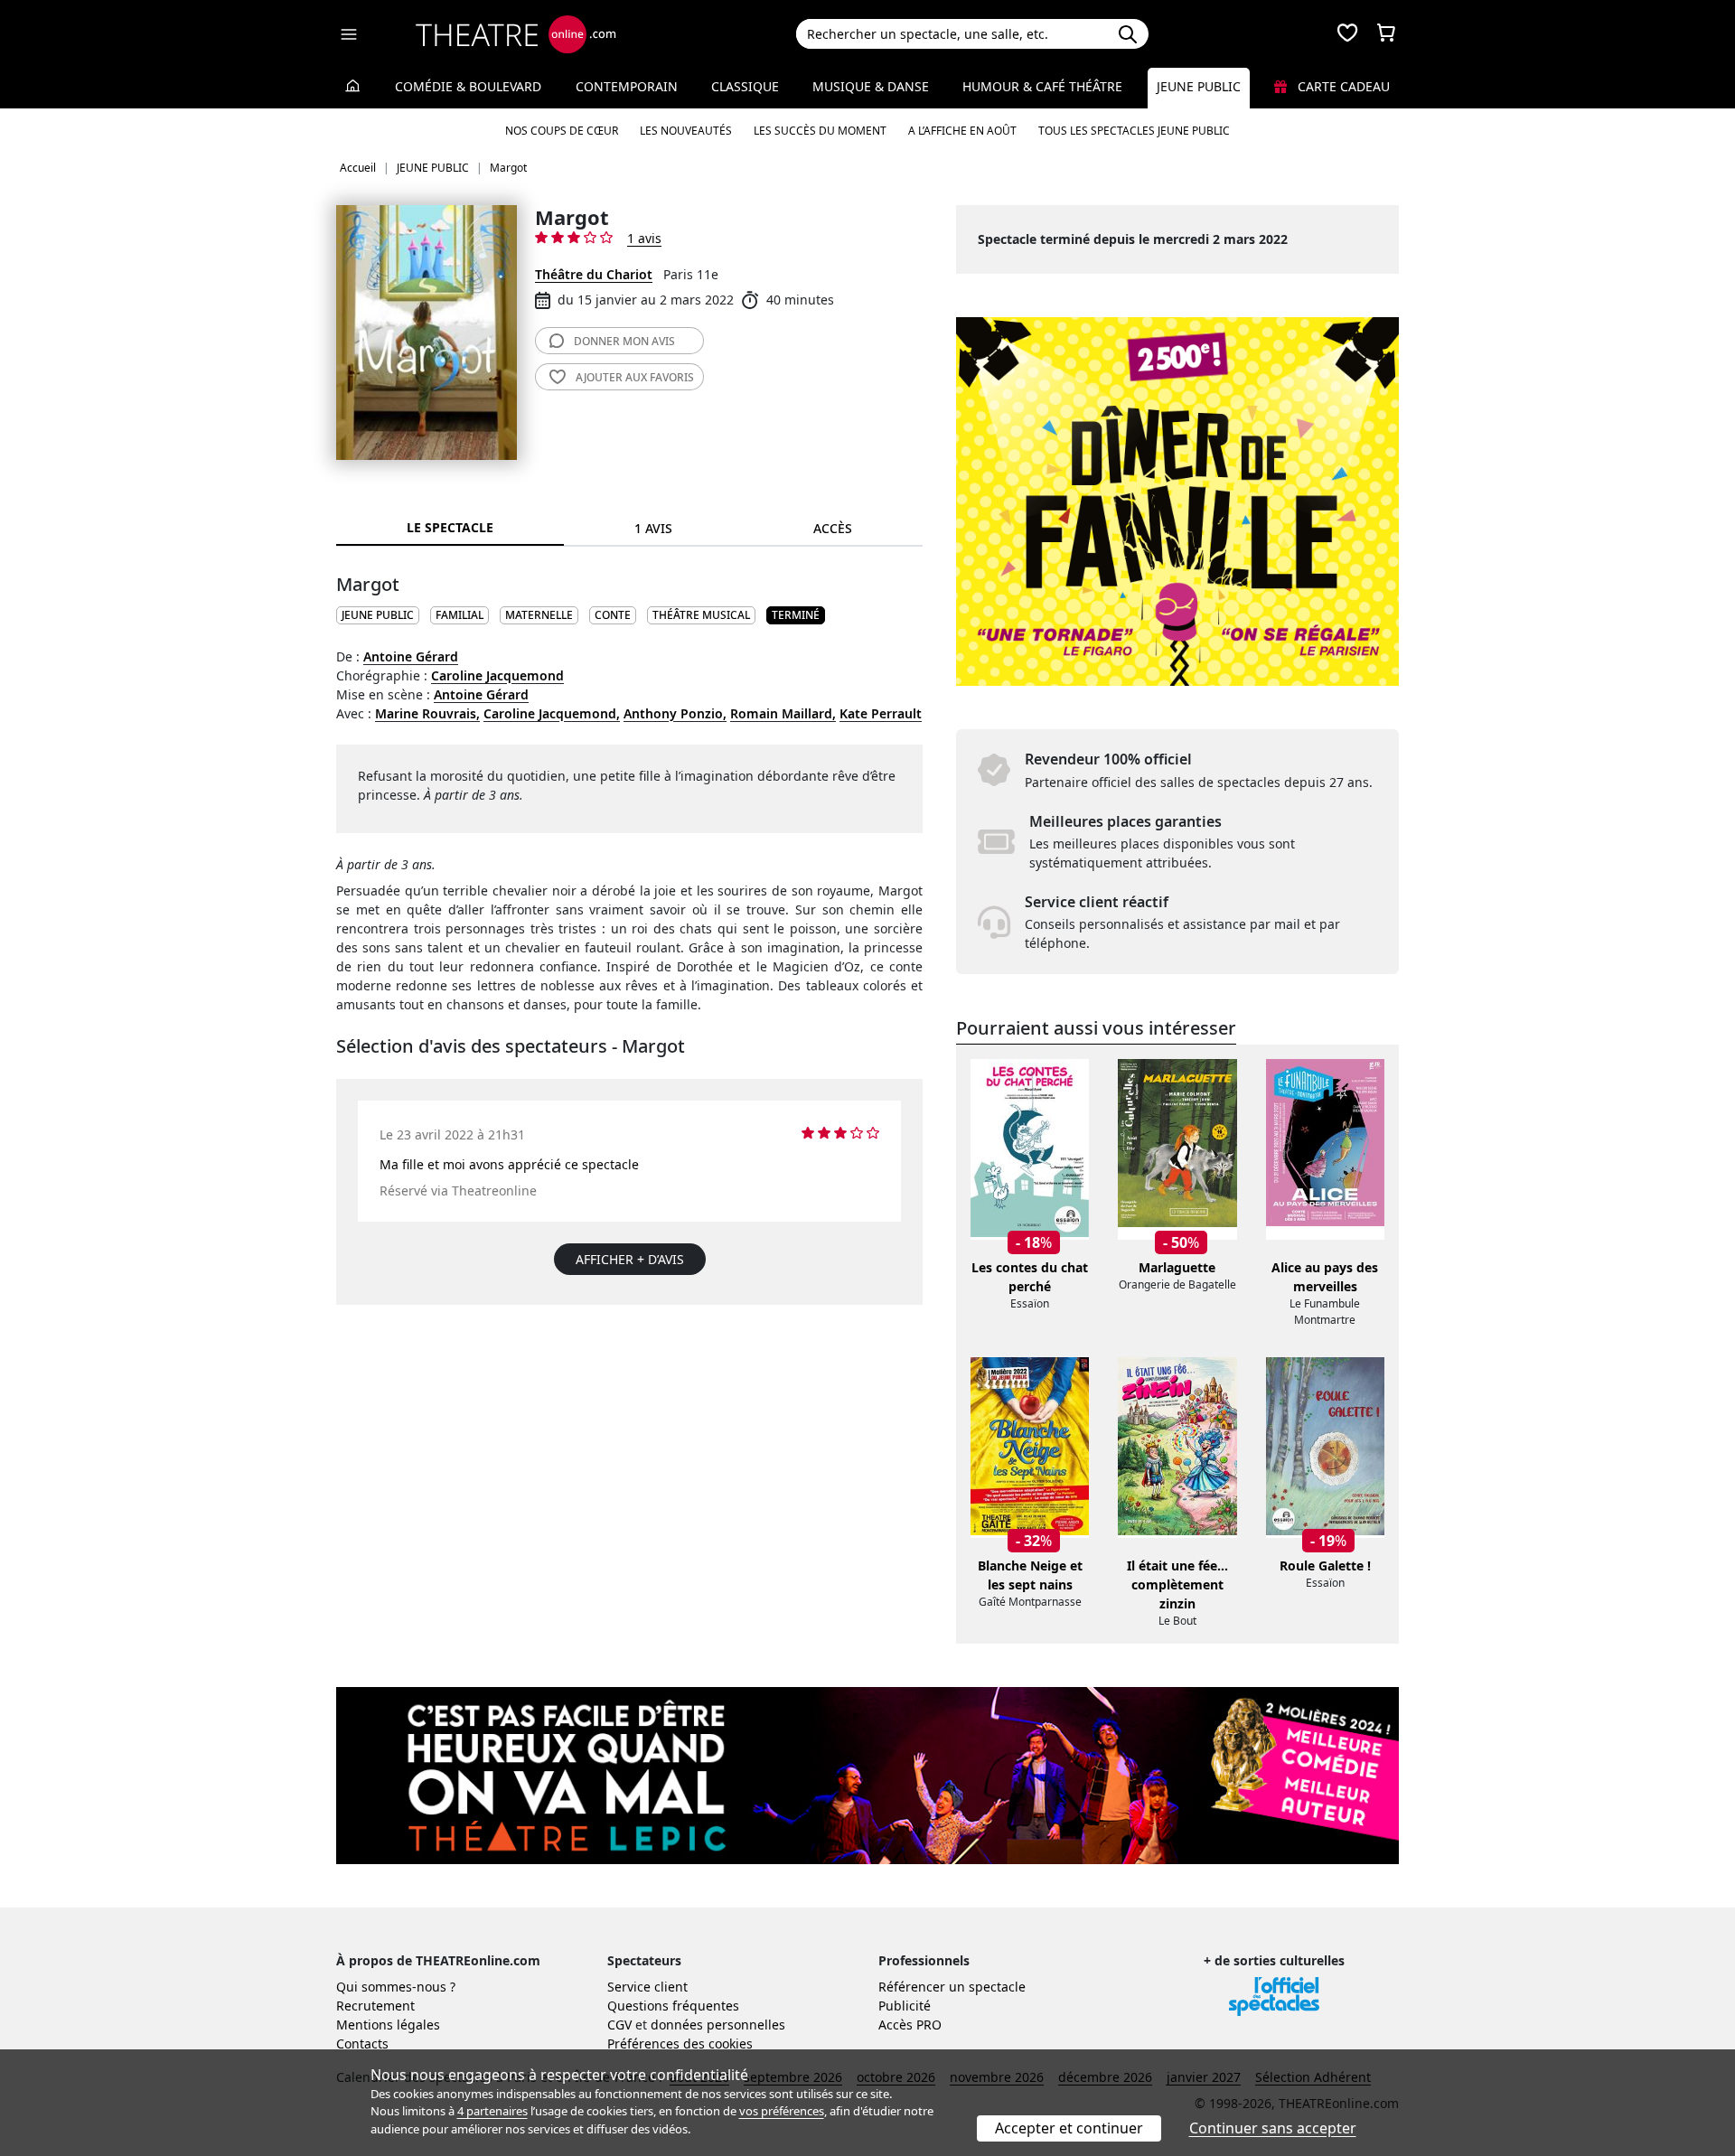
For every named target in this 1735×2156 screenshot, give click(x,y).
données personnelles (718, 2025)
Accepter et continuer (1069, 2128)
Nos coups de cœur (562, 131)
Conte (613, 615)
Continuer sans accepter (1273, 2128)
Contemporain (627, 86)
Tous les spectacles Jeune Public (1134, 131)
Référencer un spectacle (952, 1987)
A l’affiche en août (962, 131)
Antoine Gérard (411, 656)
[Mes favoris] (1347, 34)
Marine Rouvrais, (427, 713)
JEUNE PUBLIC (378, 615)
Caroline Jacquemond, (552, 713)
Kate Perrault (881, 713)
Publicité (905, 2006)
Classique (745, 86)
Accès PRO (910, 2025)
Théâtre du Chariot (594, 274)
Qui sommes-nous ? (396, 1987)
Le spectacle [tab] (450, 527)
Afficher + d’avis (630, 1259)
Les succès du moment (820, 131)
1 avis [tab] (653, 528)
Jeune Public (1199, 86)
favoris (635, 377)
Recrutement (375, 2006)
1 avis (644, 238)
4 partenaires (492, 2111)
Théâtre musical (701, 615)
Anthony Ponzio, (675, 713)
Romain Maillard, (783, 713)
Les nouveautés (686, 131)
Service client (647, 1987)
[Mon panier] (1386, 34)
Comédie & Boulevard (468, 86)
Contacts (362, 2044)
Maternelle (539, 615)
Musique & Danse (871, 86)
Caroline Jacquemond (497, 675)
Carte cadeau (1342, 86)
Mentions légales (388, 2025)
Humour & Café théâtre (1042, 86)
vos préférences (782, 2111)
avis (624, 341)
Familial (460, 615)
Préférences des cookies (680, 2044)
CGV (619, 2025)
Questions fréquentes (673, 2006)
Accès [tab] (833, 528)
